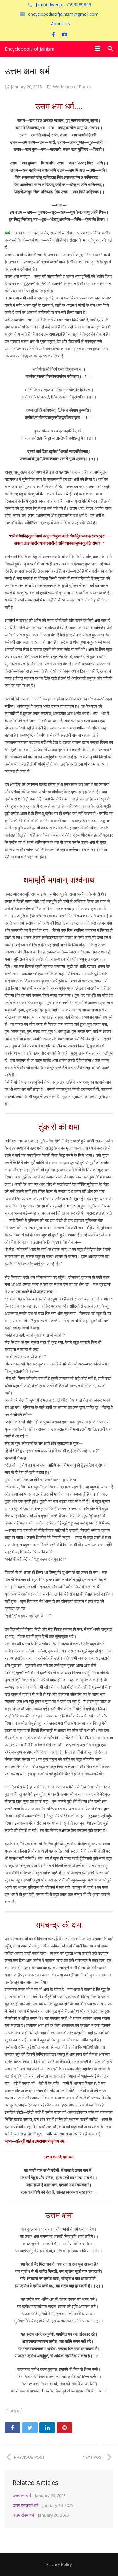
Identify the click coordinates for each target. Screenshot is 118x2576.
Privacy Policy (59, 2564)
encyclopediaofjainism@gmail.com (63, 14)
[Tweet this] (30, 2428)
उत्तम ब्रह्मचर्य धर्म (25, 2505)
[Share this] (13, 2428)
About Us (60, 23)
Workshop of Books (72, 87)
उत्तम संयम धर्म (23, 2515)
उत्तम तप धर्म (22, 2496)
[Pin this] (65, 2428)
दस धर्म (16, 2411)
